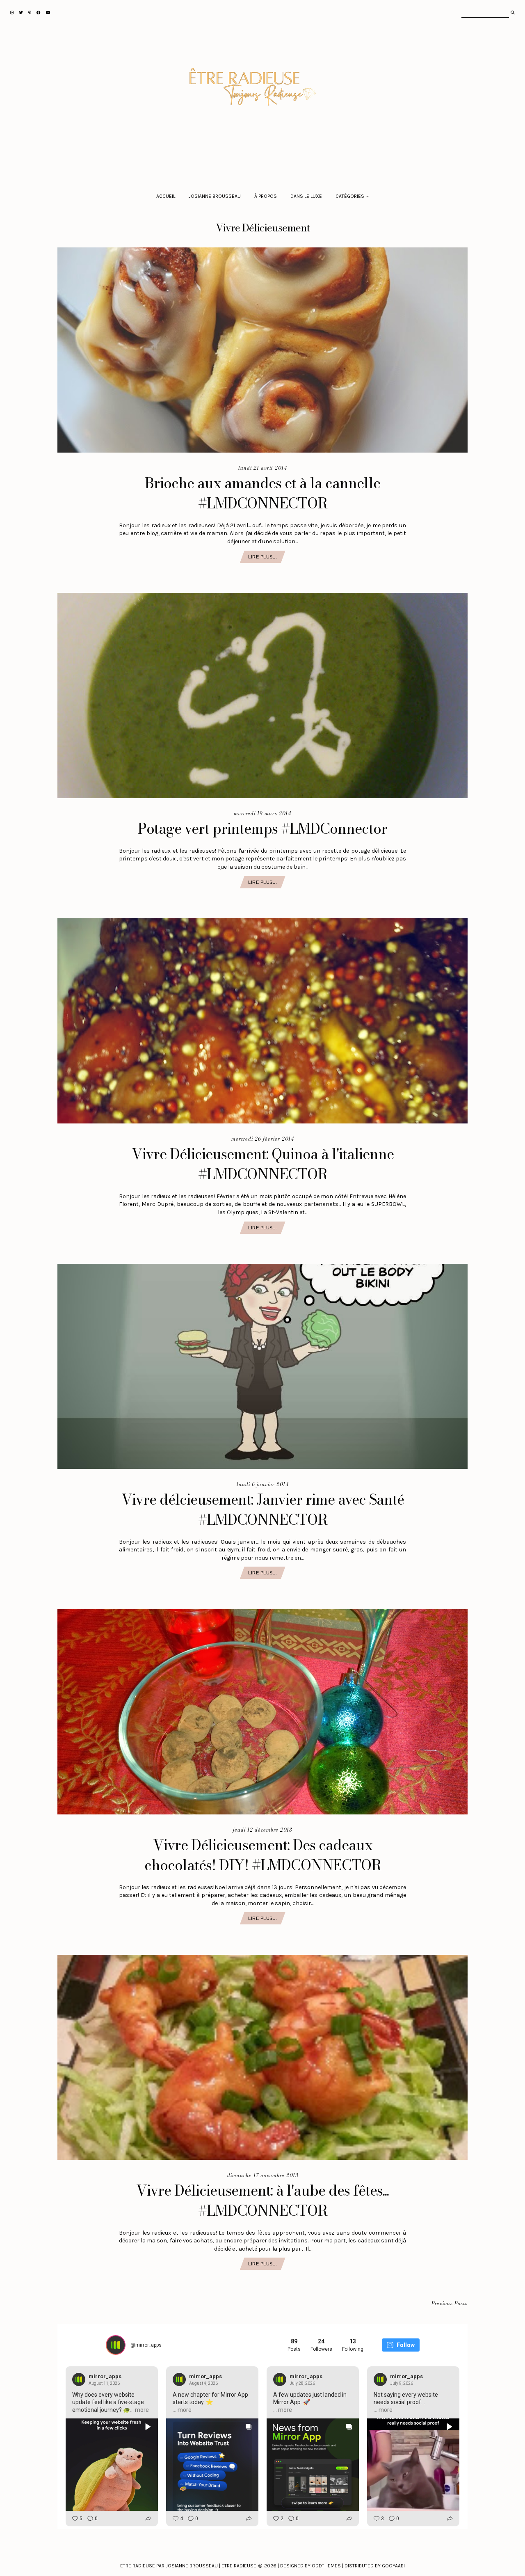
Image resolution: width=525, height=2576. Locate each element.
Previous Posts (450, 2304)
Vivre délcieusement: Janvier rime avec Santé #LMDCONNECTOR (263, 1510)
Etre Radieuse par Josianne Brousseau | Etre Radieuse (188, 2566)
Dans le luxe (306, 196)
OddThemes (326, 2566)
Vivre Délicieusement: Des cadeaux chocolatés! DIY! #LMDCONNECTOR (263, 1855)
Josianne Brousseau (215, 196)
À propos (266, 196)
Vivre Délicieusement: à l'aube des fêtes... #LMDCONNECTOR (262, 2201)
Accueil (166, 196)
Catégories (350, 196)
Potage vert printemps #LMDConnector (262, 829)
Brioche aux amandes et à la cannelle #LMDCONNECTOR (262, 493)
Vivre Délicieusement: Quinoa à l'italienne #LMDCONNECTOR (263, 1164)
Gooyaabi (393, 2566)
